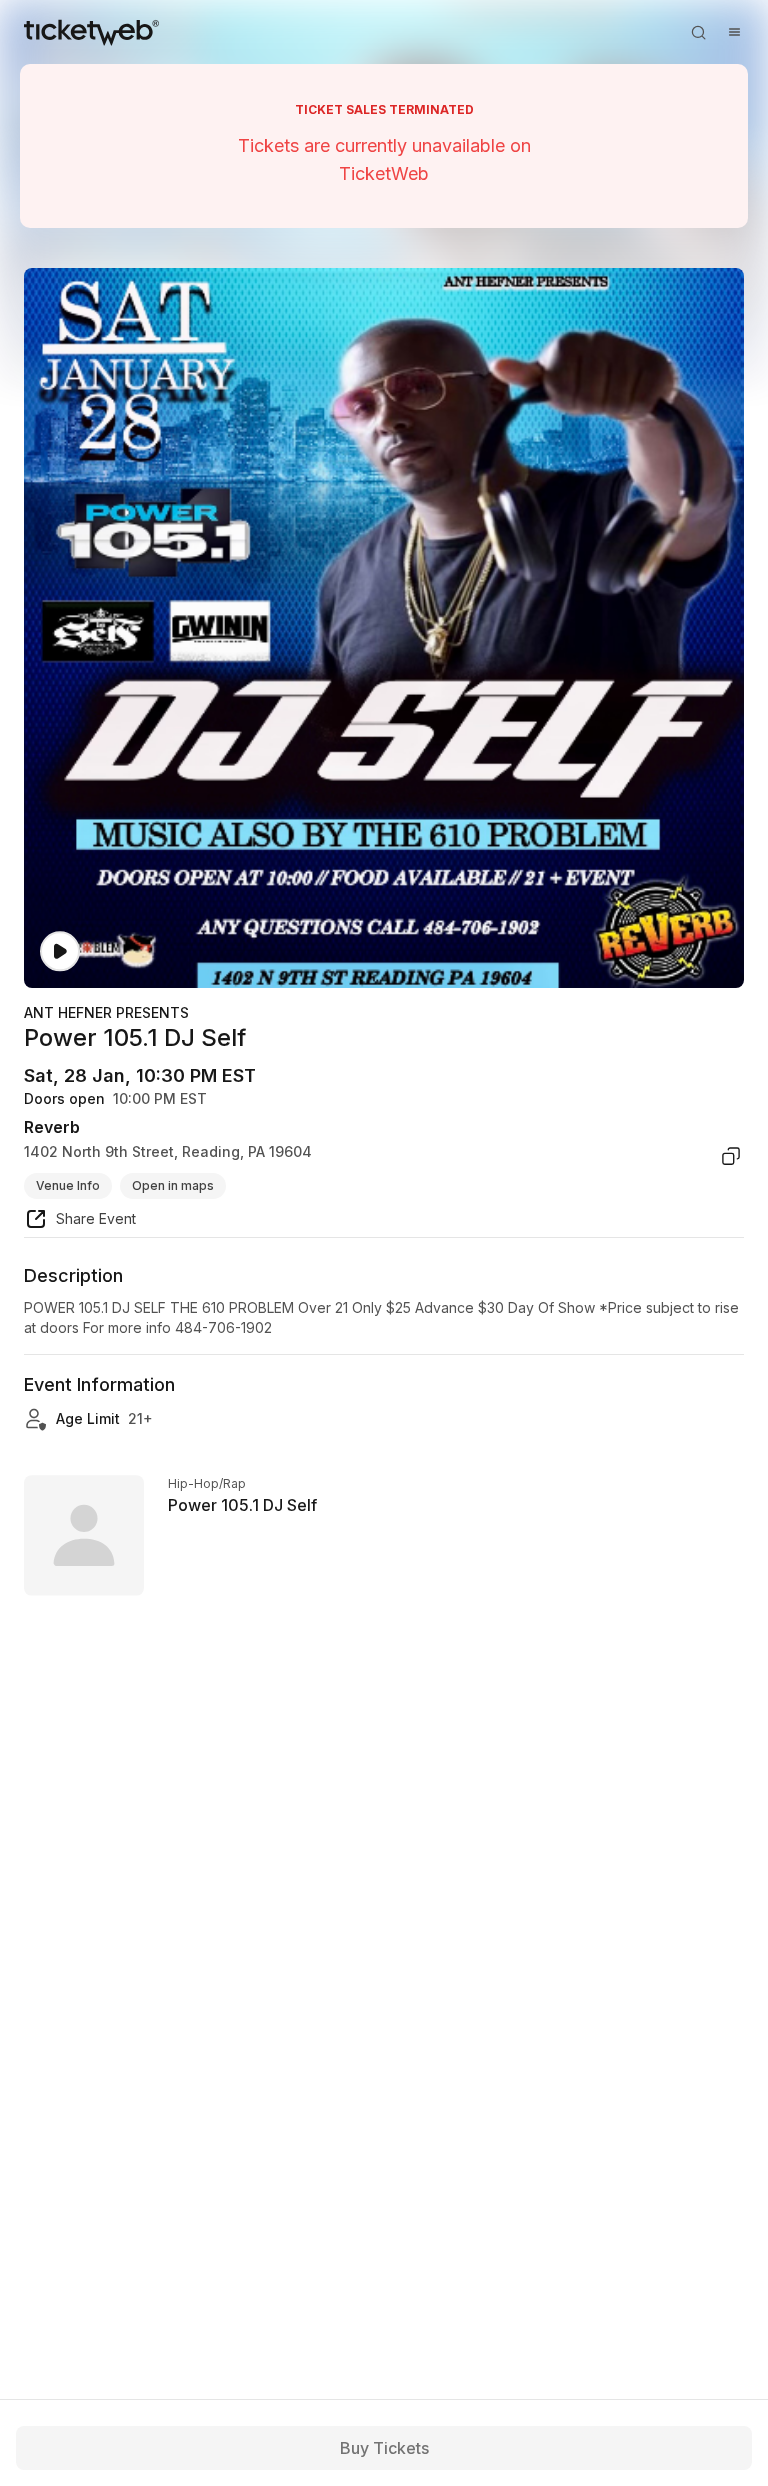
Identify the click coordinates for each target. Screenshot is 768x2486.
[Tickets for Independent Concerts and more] (91, 32)
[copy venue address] (731, 1156)
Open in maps (173, 1185)
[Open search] (698, 32)
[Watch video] (60, 951)
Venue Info (68, 1185)
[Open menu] (734, 32)
